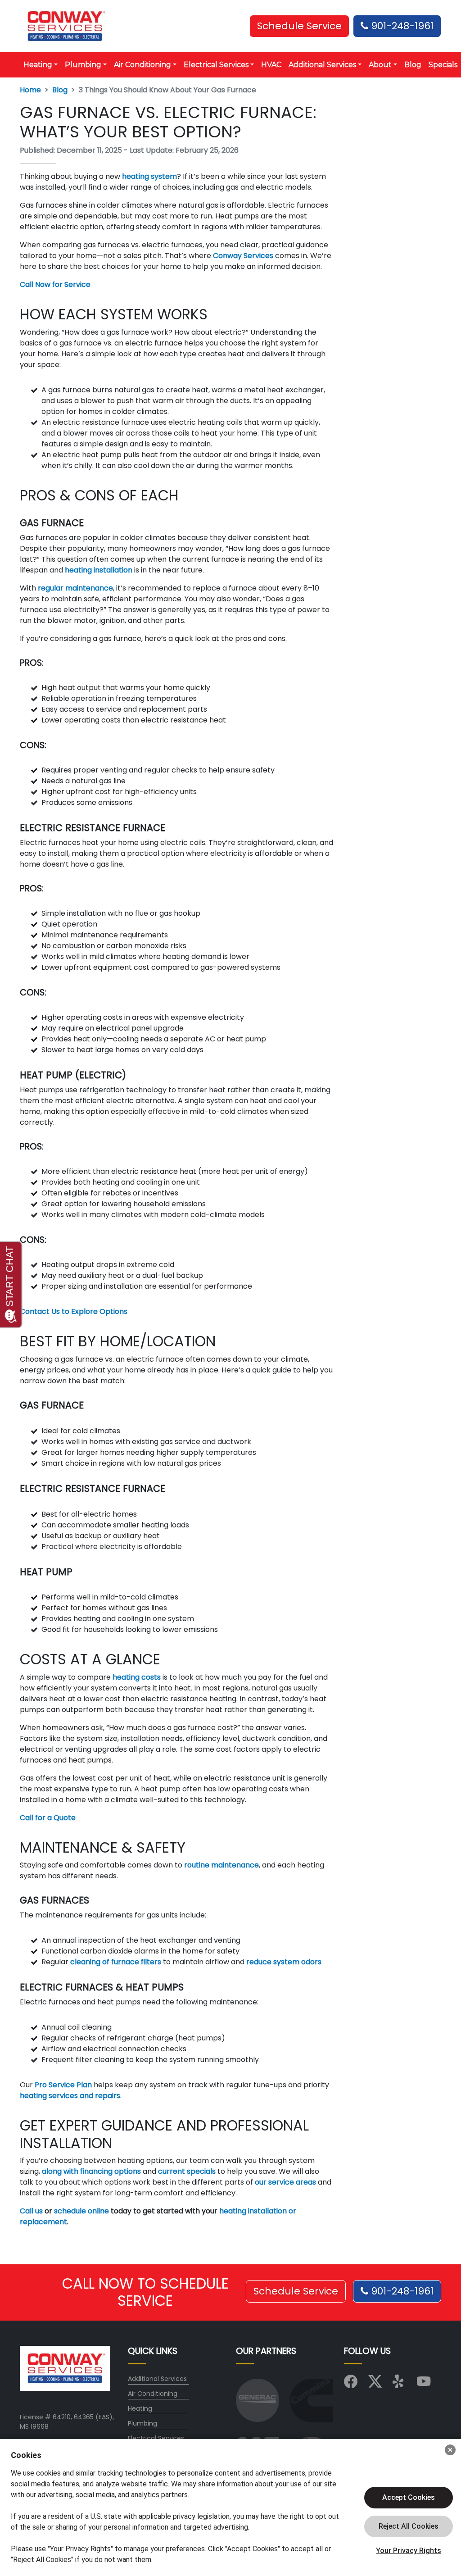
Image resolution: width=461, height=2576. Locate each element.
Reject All (409, 2526)
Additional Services (157, 2379)
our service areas (285, 2182)
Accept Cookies (409, 2497)
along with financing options (90, 2171)
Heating (140, 2408)
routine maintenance (221, 1865)
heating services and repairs (70, 2096)
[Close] (450, 2450)
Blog (413, 65)
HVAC (271, 65)
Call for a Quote (48, 1818)
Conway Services (243, 256)
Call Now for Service (55, 284)
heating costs (137, 1677)
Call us (31, 2211)
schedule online (81, 2211)
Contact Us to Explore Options (74, 1311)
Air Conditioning (153, 2394)
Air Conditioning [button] (142, 65)
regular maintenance (75, 588)
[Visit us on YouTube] (424, 2384)
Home (30, 90)
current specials (187, 2171)
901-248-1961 (401, 26)
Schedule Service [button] (299, 26)
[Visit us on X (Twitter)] (375, 2384)
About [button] (380, 65)
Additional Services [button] (322, 65)
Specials (443, 65)
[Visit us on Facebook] (351, 2384)
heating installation (99, 570)
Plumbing (142, 2423)
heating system (149, 176)
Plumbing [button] (83, 65)
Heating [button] (38, 65)
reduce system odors (283, 1962)
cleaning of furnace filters (116, 1962)
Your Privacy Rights (409, 2551)
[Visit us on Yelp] (399, 2384)
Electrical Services (156, 2438)
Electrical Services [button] (216, 65)
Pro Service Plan (62, 2085)
